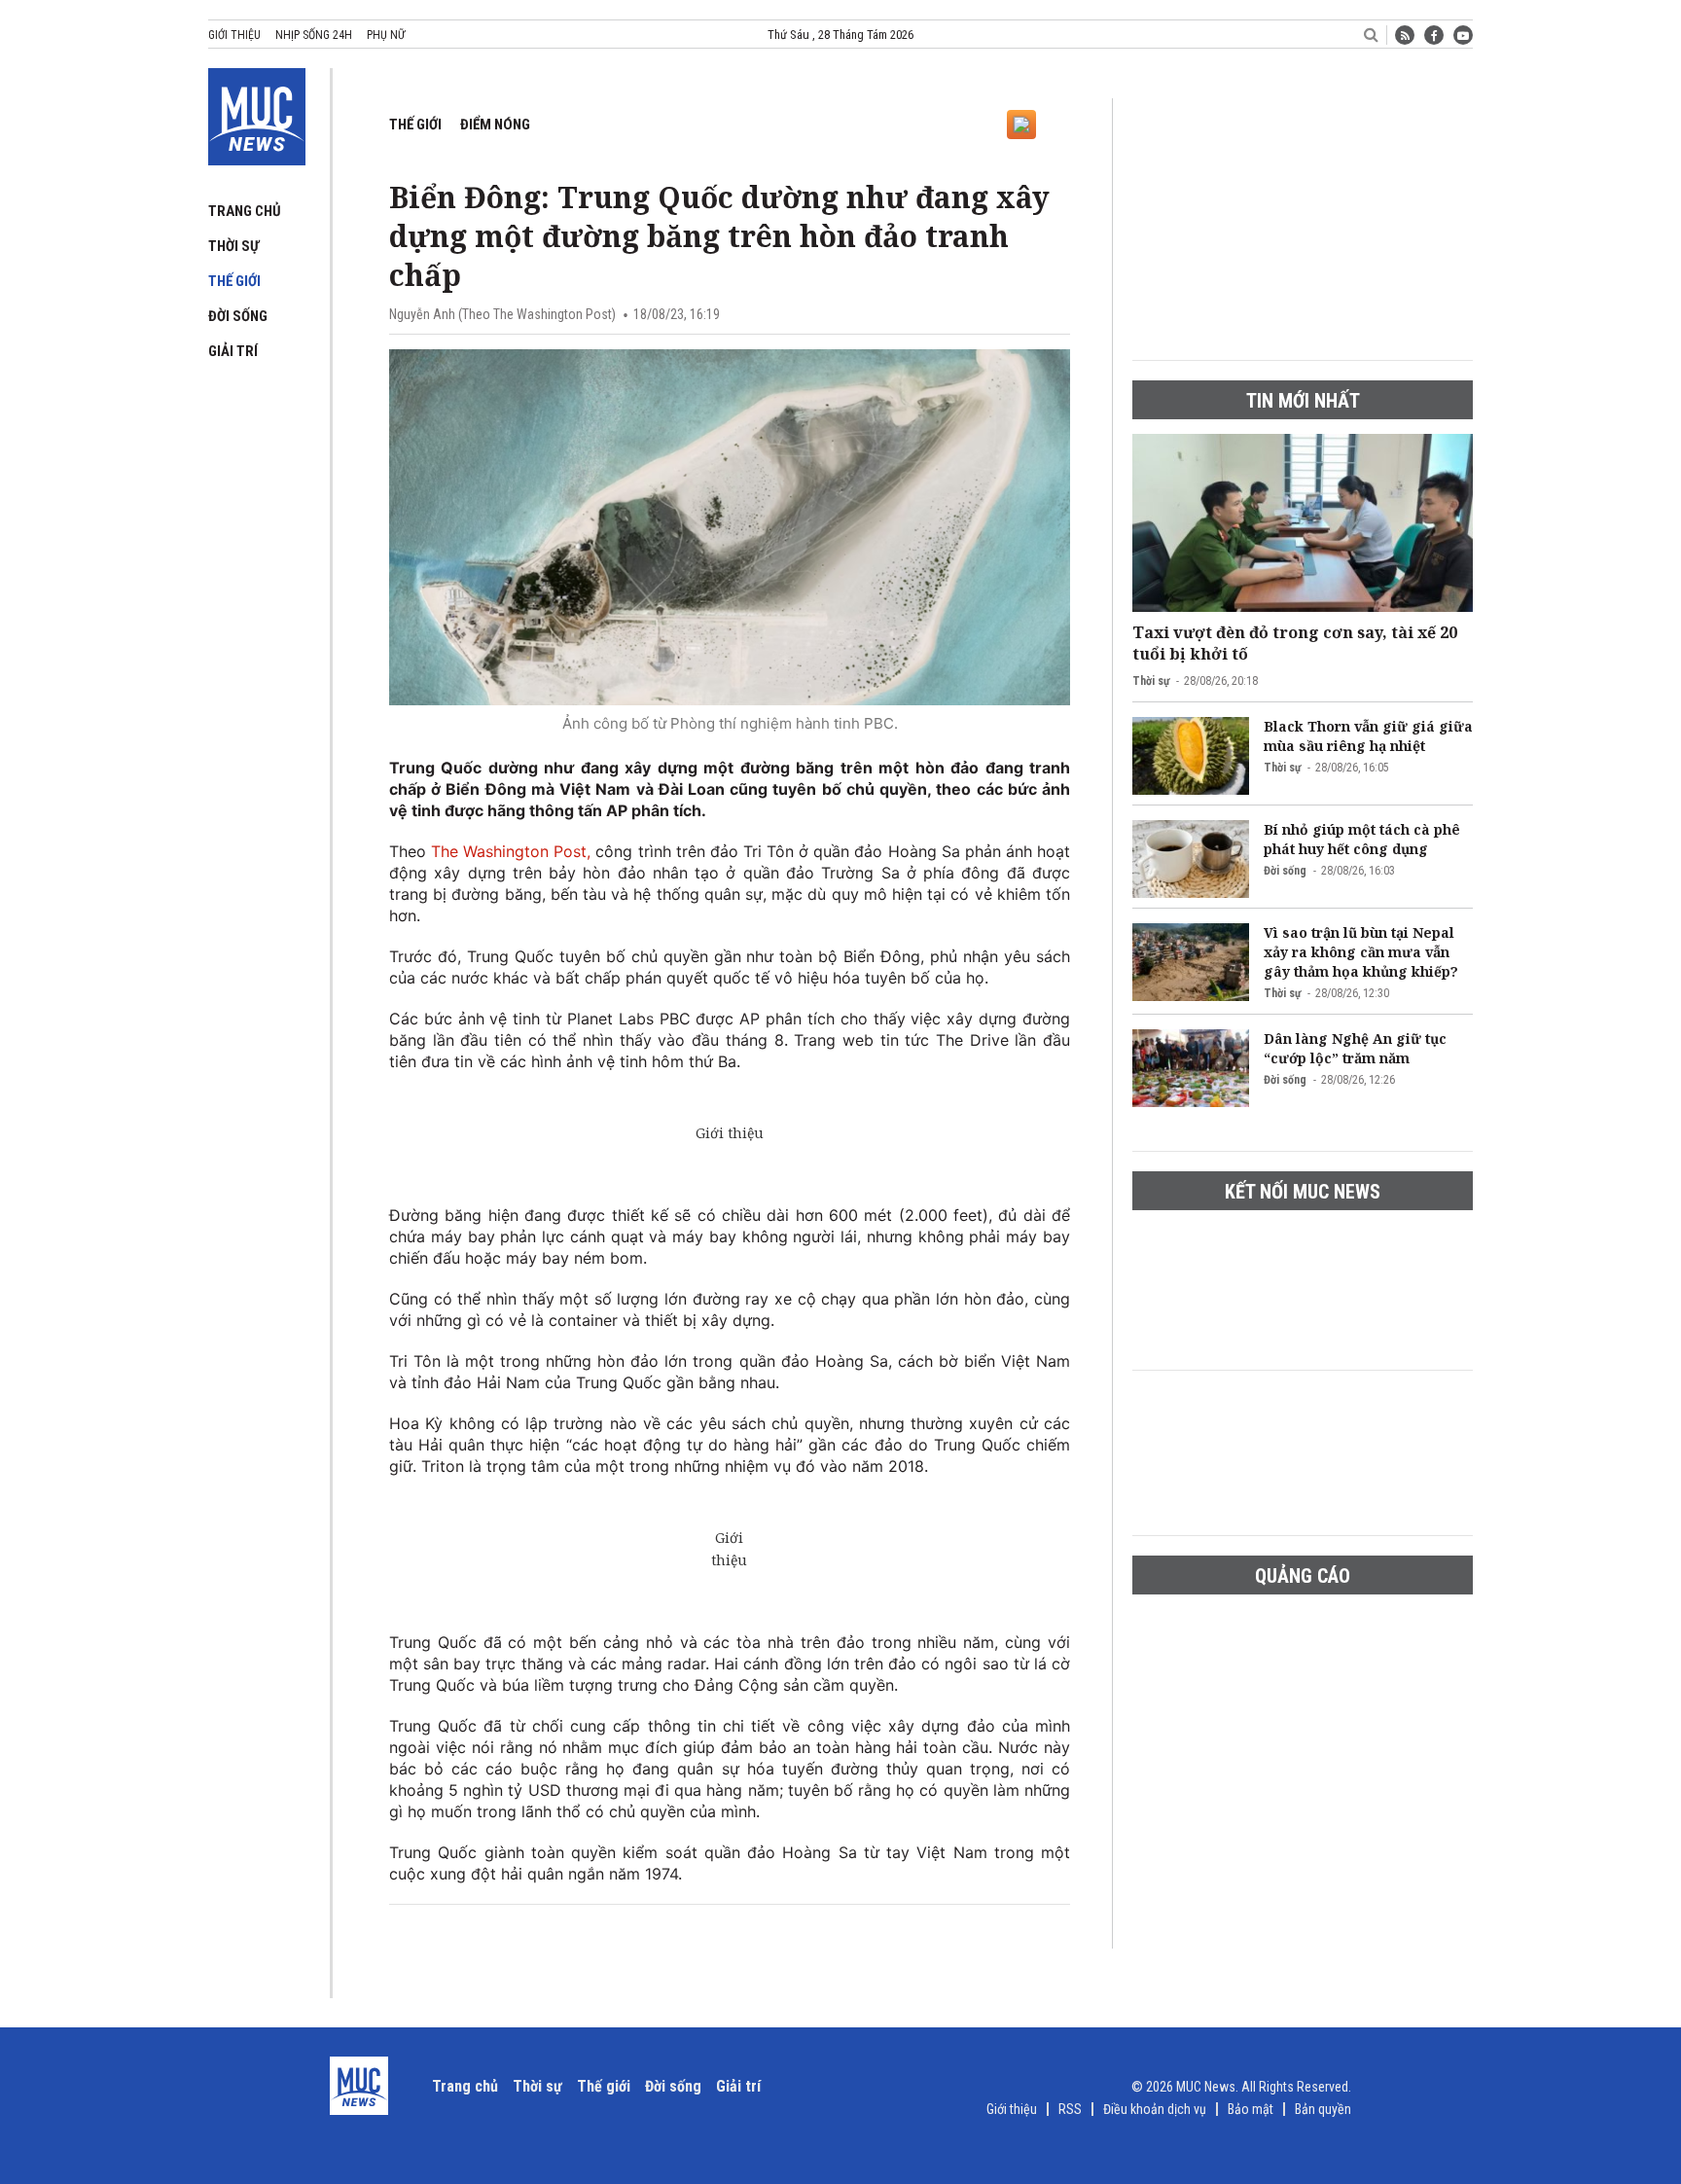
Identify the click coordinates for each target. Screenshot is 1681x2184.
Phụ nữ (386, 35)
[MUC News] (257, 113)
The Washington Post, (511, 851)
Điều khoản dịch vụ (1155, 2109)
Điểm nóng (495, 125)
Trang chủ (245, 211)
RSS (1070, 2109)
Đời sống (238, 316)
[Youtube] (1463, 35)
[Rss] (1405, 35)
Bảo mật (1251, 2109)
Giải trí (233, 351)
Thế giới (234, 281)
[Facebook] (1434, 35)
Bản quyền (1323, 2109)
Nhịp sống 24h (314, 35)
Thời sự (233, 246)
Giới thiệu (234, 35)
